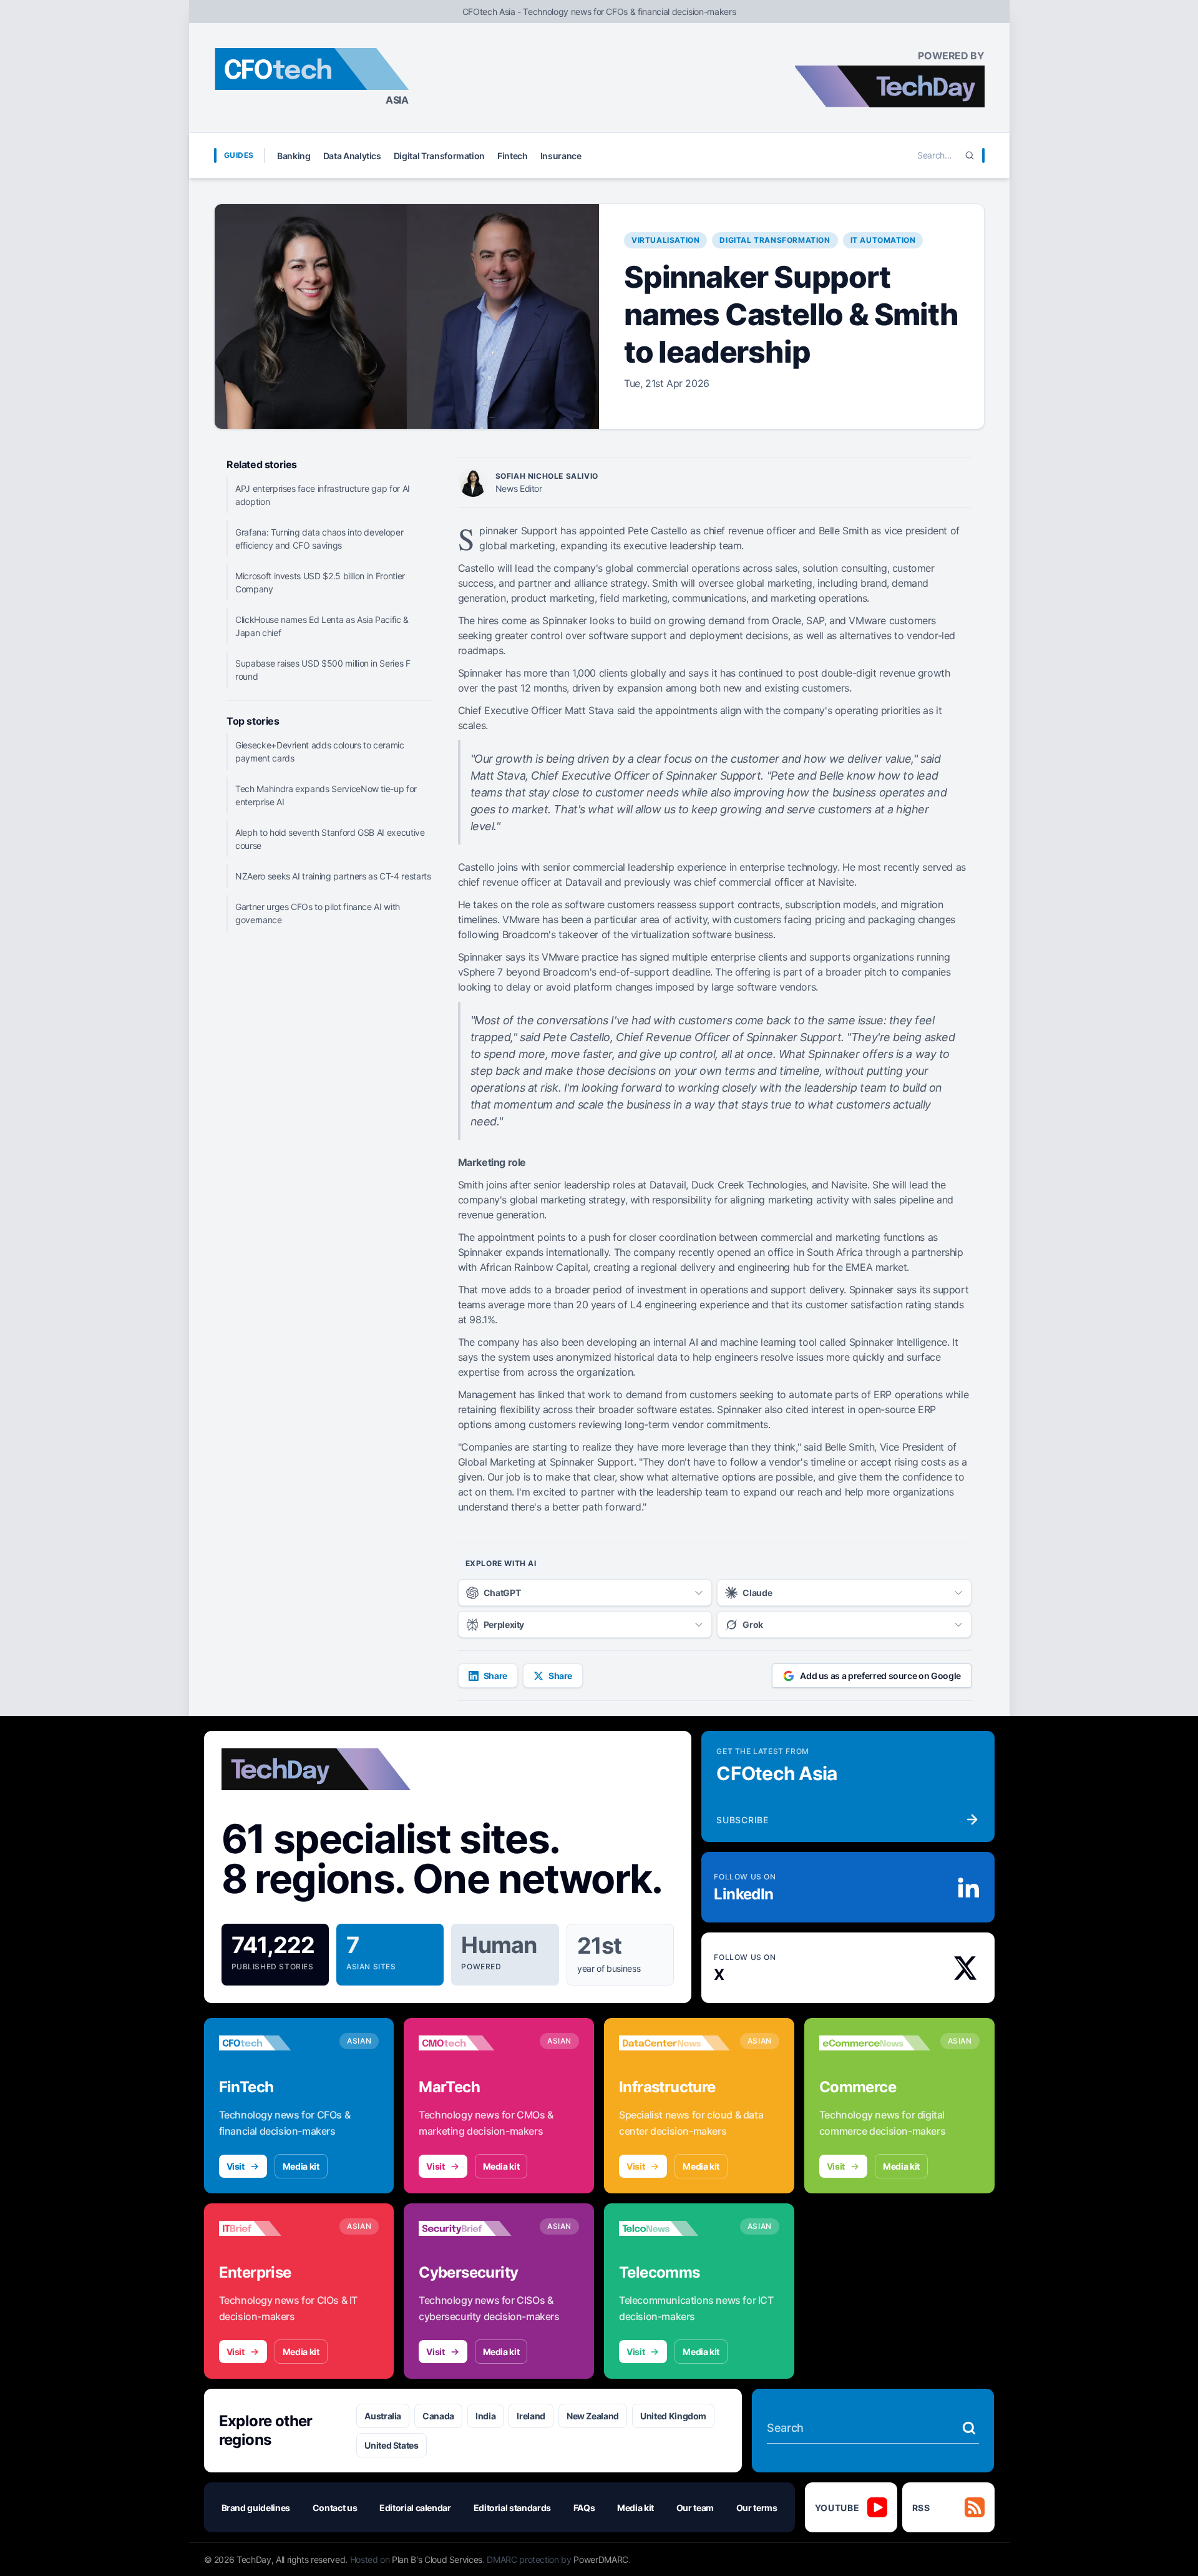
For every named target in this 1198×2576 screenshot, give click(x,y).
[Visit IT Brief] (275, 2228)
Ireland (531, 2416)
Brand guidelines (256, 2508)
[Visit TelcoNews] (674, 2228)
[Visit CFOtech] (275, 2043)
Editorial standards (512, 2508)
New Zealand (593, 2416)
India (485, 2416)
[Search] (970, 155)
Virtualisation (665, 240)
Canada (438, 2416)
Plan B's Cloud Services (437, 2559)
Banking (294, 156)
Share (495, 1676)
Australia (383, 2416)
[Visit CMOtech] (474, 2043)
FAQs (584, 2508)
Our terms (757, 2508)
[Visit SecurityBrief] (474, 2228)
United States (391, 2445)
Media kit (301, 2166)
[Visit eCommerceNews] (875, 2043)
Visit (236, 2166)
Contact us (335, 2508)
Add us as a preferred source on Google (880, 1676)
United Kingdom (673, 2416)
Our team (695, 2508)
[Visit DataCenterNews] (674, 2043)
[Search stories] (969, 2428)
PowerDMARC (601, 2559)
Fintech (513, 156)
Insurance (561, 156)
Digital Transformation (439, 156)
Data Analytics (352, 156)
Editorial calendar (415, 2508)
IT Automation (883, 240)
